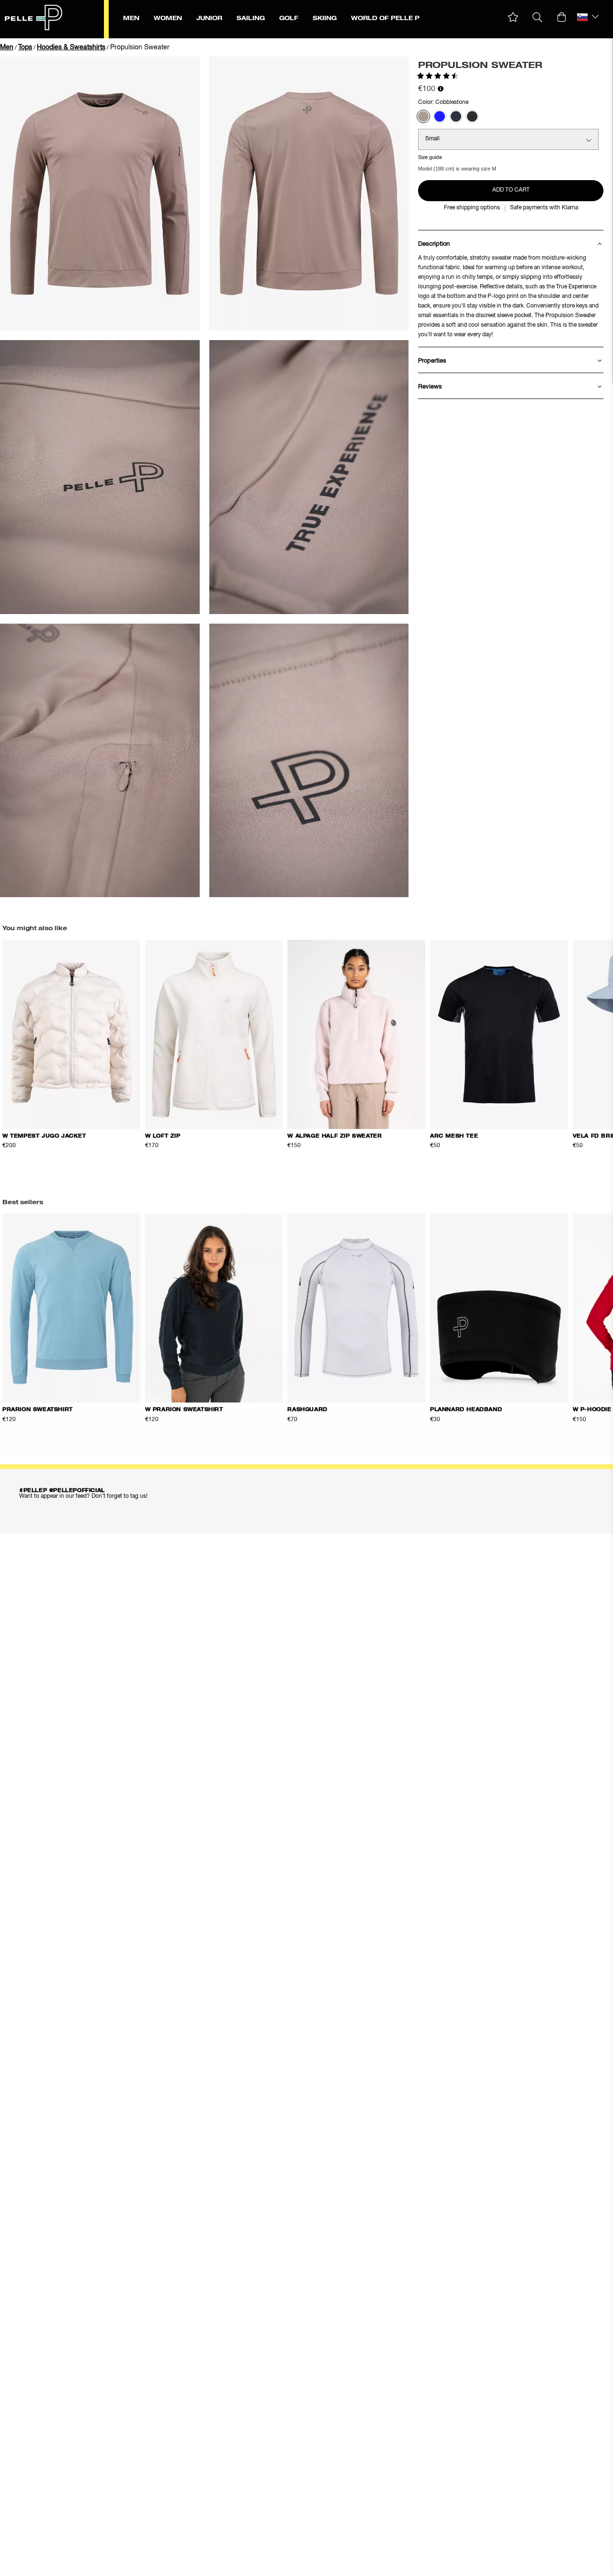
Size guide (430, 157)
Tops (25, 47)
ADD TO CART (511, 190)
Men (7, 47)
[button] (513, 17)
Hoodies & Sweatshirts (71, 47)
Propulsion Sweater (140, 47)
